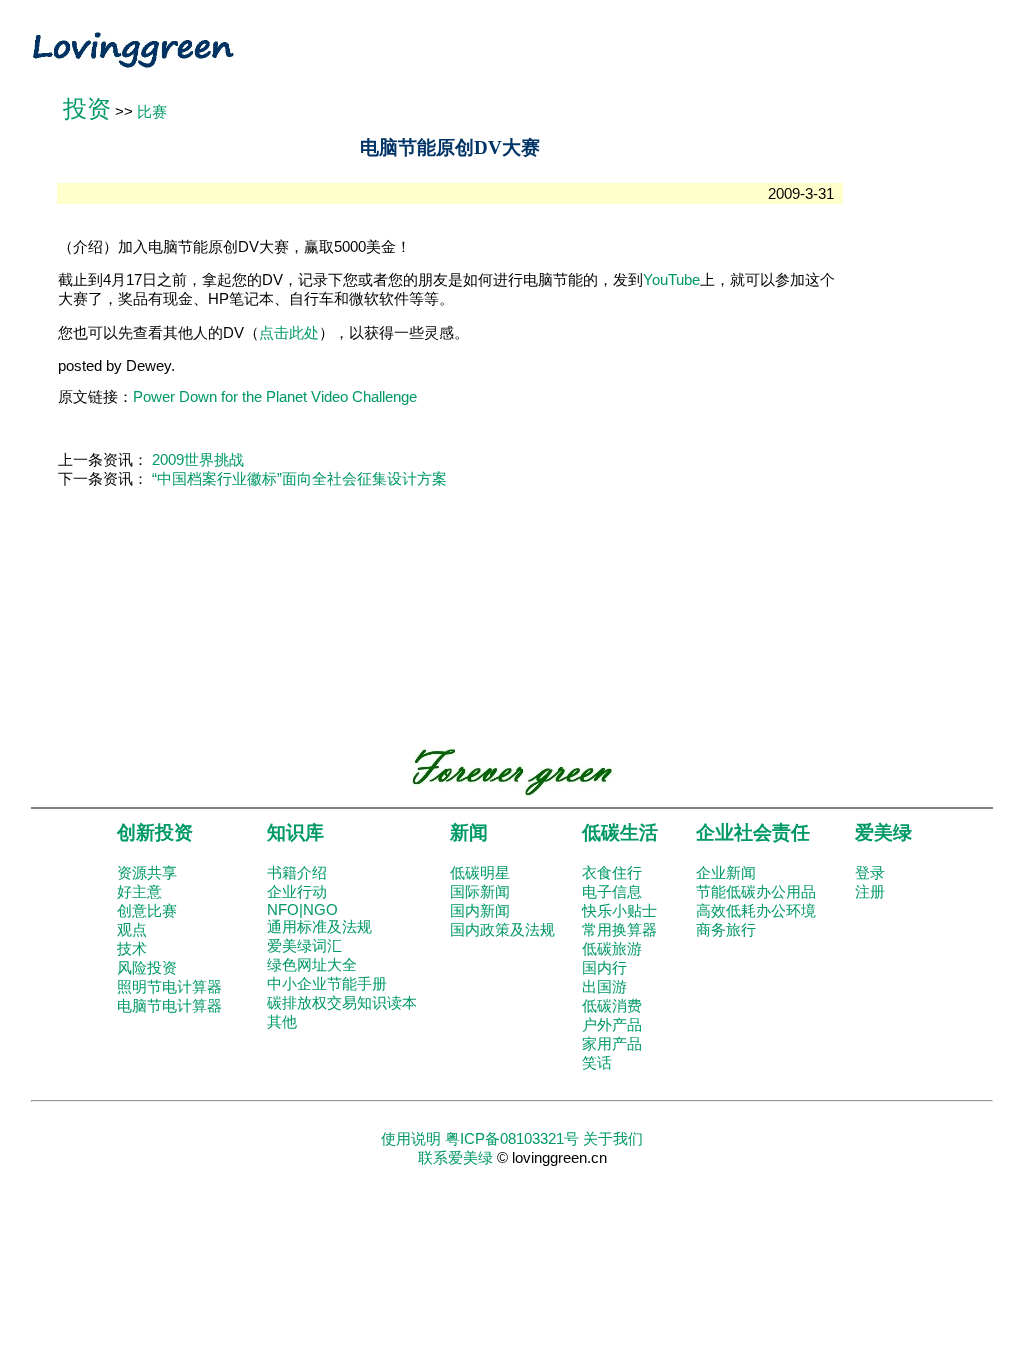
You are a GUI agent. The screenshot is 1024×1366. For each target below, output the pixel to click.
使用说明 (411, 1139)
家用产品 (612, 1044)
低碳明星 (480, 873)
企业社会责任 (753, 832)
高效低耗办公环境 (756, 911)
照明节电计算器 (169, 987)
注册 (870, 892)
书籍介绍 (297, 873)
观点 (132, 930)
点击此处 (289, 333)
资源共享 (147, 873)
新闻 (469, 832)
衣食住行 (612, 873)
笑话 (597, 1063)
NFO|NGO (302, 910)
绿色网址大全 (312, 965)
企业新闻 (726, 873)
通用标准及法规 (319, 927)
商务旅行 (726, 930)
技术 (132, 949)
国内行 (604, 968)
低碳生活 (620, 832)
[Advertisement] (909, 429)
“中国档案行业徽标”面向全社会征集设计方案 (299, 479)
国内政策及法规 (502, 930)
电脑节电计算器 (169, 1006)
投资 (87, 109)
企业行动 (297, 892)
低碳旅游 (612, 949)
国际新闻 (480, 892)
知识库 (295, 832)
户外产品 (612, 1025)
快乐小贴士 (619, 911)
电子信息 (612, 892)
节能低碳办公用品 (756, 892)
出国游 (604, 987)
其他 (282, 1022)
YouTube (671, 280)
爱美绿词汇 (304, 946)
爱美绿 (883, 832)
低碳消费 (612, 1006)
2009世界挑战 (198, 460)
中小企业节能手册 (327, 984)
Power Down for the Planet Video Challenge (275, 397)
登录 (870, 873)
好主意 (139, 892)
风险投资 (147, 968)
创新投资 (155, 832)
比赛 (152, 112)
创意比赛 (147, 911)
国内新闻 (480, 911)
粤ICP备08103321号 (512, 1139)
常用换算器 (619, 930)
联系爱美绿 (455, 1158)
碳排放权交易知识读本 (342, 1003)
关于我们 (613, 1139)
